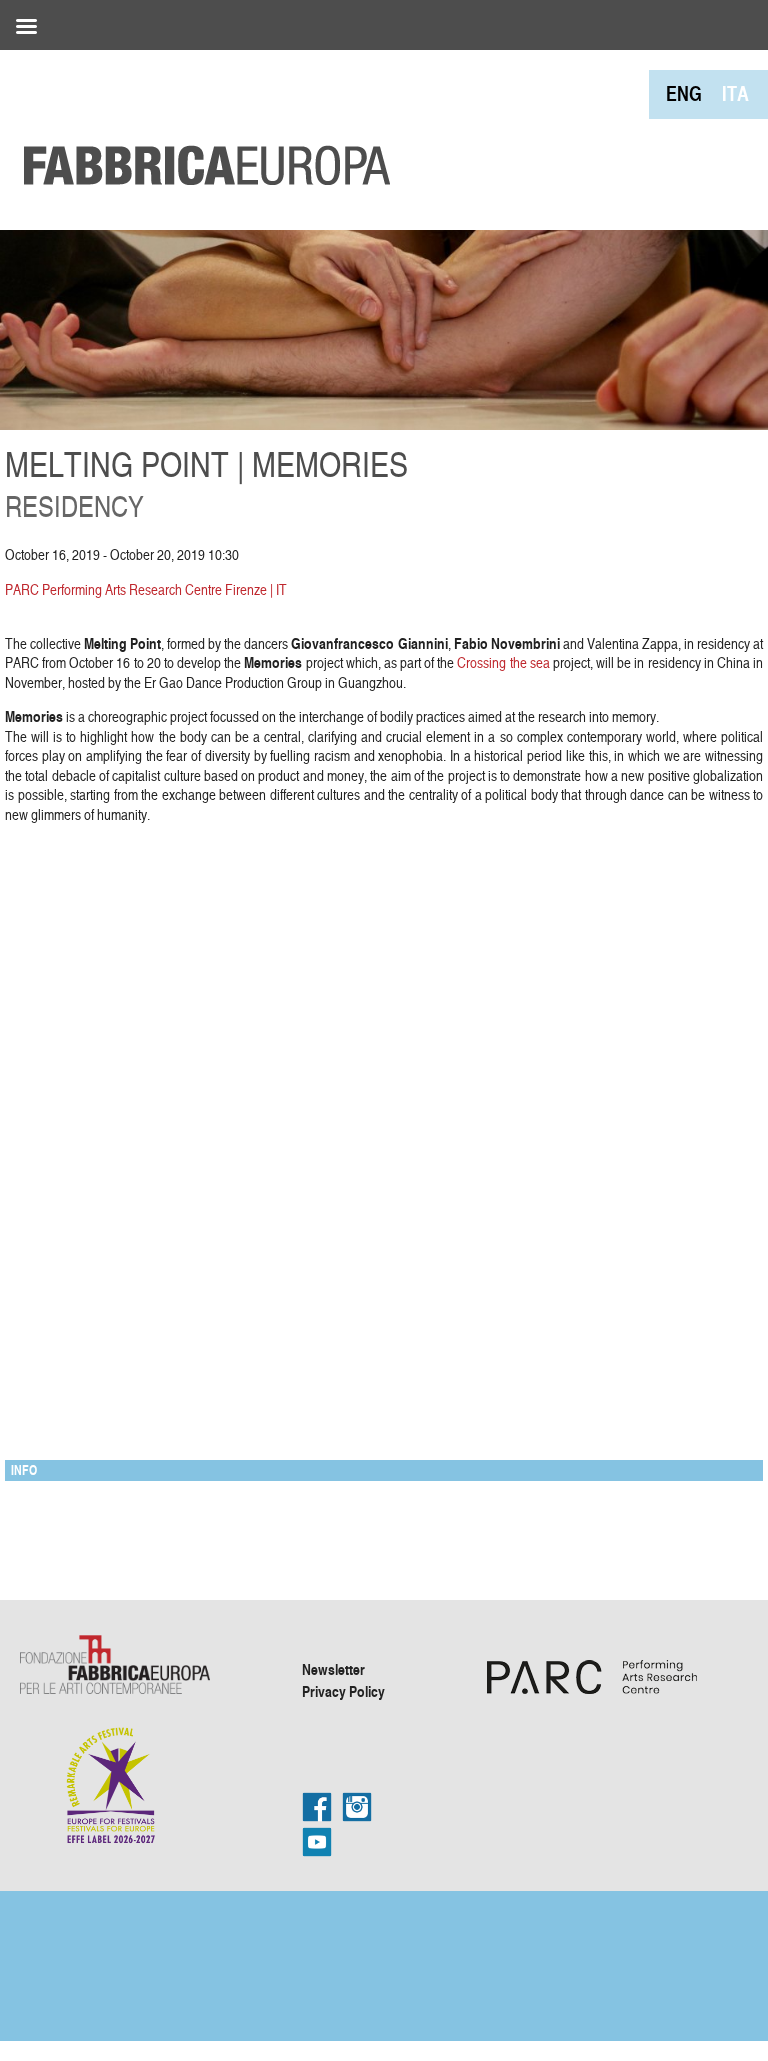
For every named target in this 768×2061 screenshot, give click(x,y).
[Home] (200, 120)
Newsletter (333, 1669)
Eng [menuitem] (684, 93)
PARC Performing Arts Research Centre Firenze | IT (146, 589)
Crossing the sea (503, 662)
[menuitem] (684, 93)
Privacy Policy (343, 1691)
